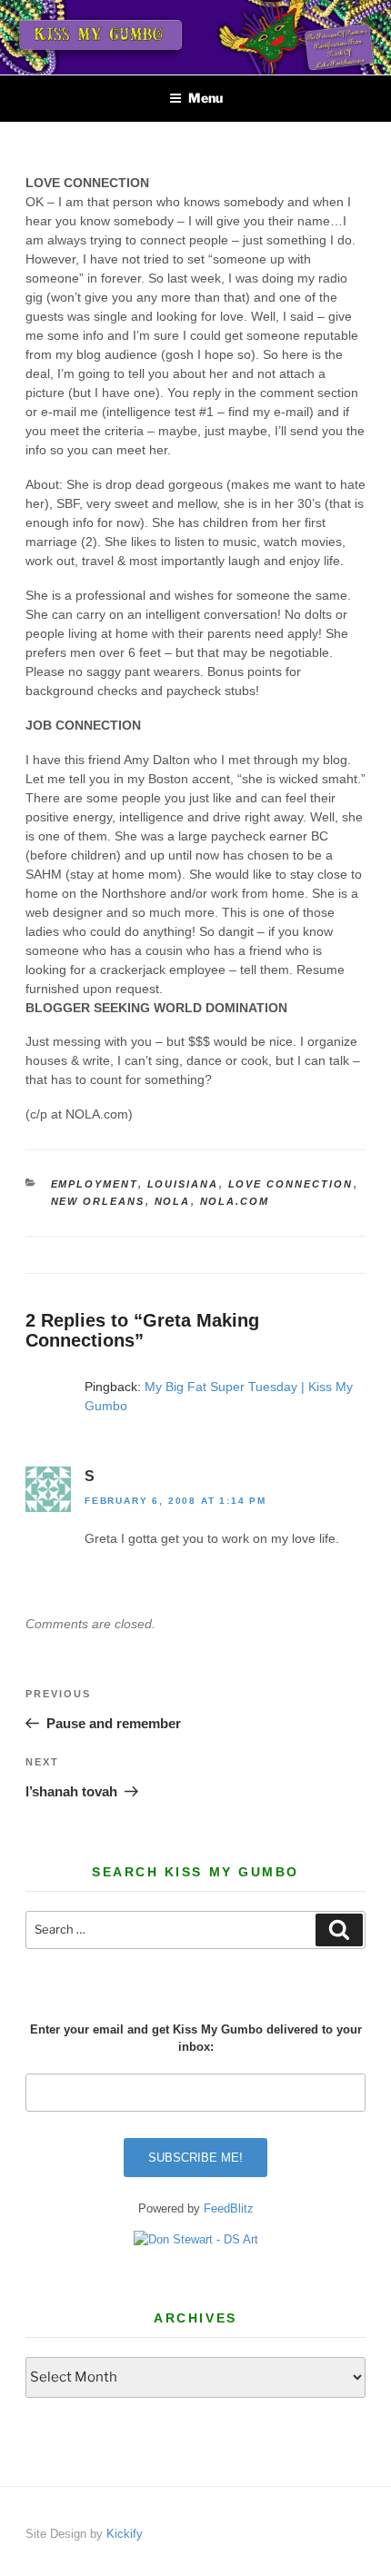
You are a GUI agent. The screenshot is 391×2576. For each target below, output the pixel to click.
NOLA (173, 1201)
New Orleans (98, 1201)
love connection (291, 1184)
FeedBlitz (229, 2208)
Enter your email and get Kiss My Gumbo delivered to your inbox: (196, 2039)
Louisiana (183, 1184)
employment (95, 1184)
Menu (206, 98)
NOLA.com (235, 1201)
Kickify (125, 2534)
